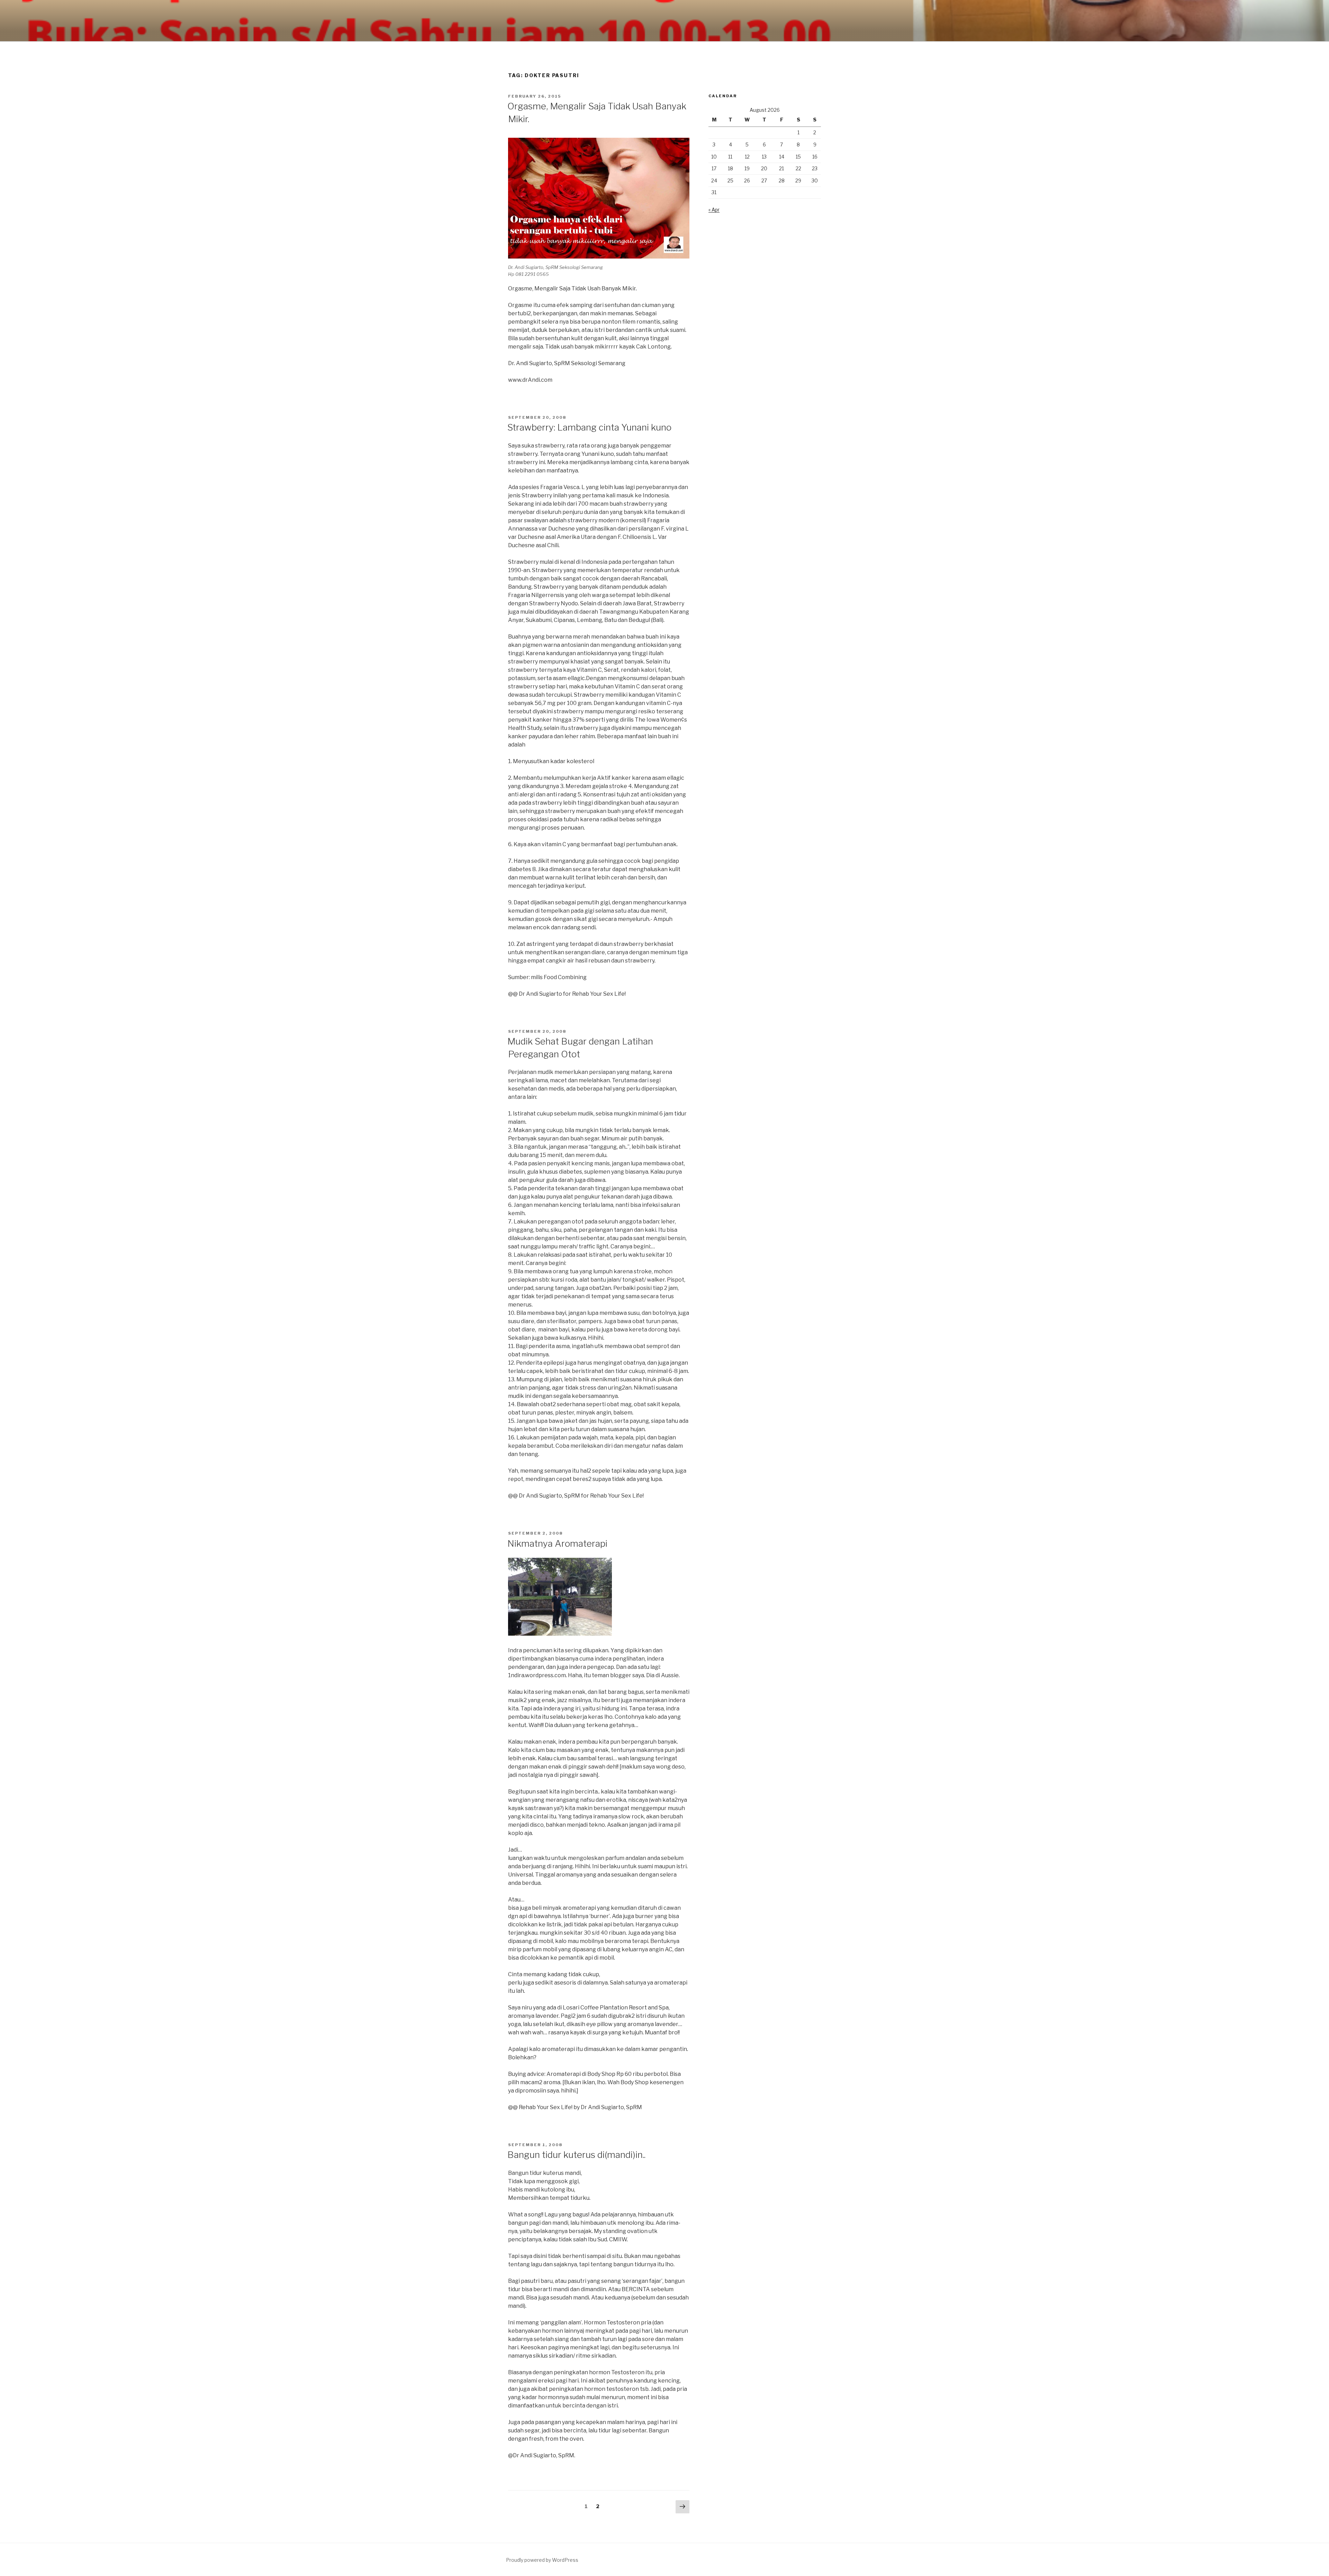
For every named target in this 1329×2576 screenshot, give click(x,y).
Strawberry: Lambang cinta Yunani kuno (589, 427)
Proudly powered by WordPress (542, 2560)
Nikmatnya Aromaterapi (557, 1543)
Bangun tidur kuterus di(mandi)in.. (576, 2155)
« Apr (714, 210)
